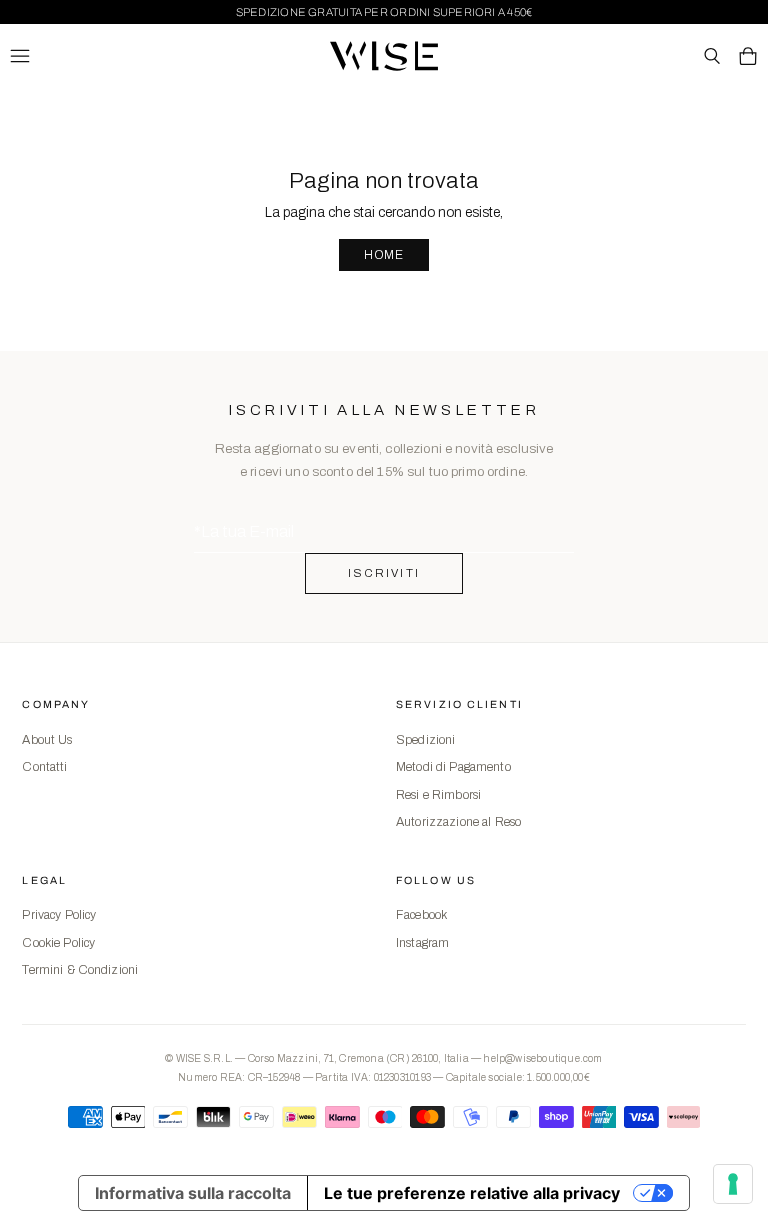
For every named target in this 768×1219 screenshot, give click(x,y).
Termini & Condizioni (80, 970)
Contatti (44, 767)
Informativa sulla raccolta (193, 1193)
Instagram (422, 943)
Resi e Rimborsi (438, 795)
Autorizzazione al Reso (458, 822)
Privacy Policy (59, 915)
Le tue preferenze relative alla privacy (472, 1193)
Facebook (421, 915)
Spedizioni (425, 740)
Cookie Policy (58, 943)
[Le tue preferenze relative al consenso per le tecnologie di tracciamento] (733, 1184)
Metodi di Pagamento (453, 767)
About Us (47, 740)
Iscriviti (384, 573)
